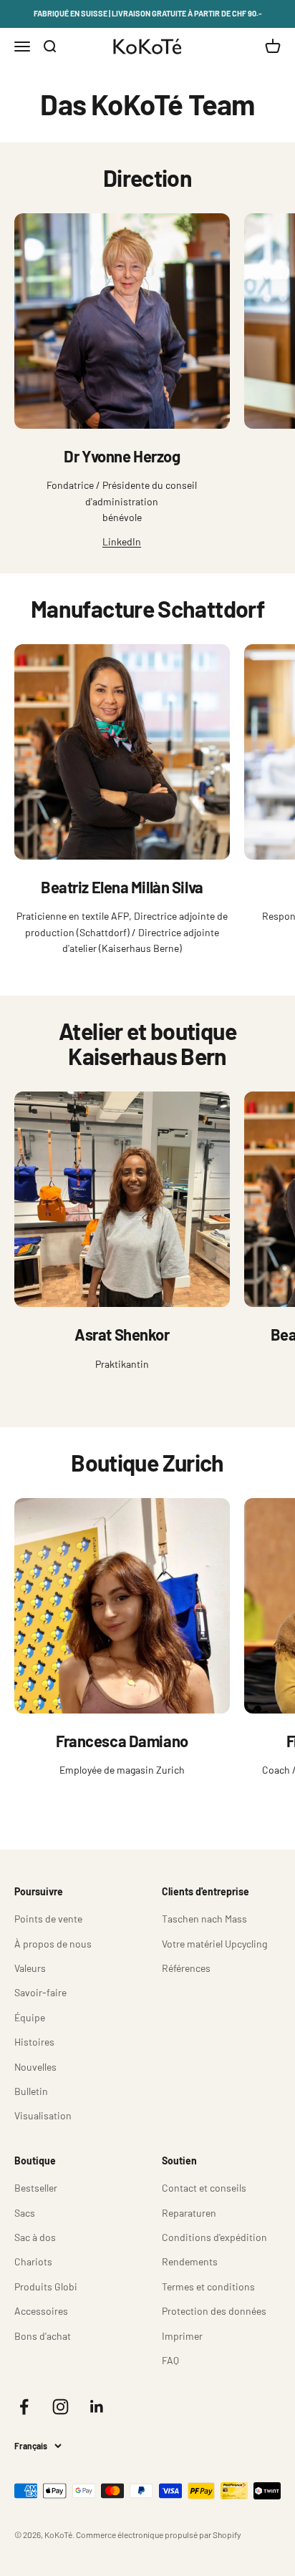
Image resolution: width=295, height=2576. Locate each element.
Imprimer (182, 2336)
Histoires (34, 2042)
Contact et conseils (204, 2188)
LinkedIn (122, 541)
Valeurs (30, 1968)
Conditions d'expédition (214, 2237)
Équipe (30, 2017)
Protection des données (214, 2311)
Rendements (190, 2261)
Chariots (33, 2261)
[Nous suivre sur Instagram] (61, 2407)
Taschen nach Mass (204, 1919)
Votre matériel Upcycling (214, 1944)
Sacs (25, 2213)
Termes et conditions (208, 2286)
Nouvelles (35, 2067)
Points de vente (48, 1919)
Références (186, 1968)
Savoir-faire (40, 1992)
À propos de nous (53, 1944)
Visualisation (43, 2115)
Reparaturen (189, 2213)
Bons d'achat (43, 2336)
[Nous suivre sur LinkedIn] (97, 2407)
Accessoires (41, 2311)
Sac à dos (35, 2237)
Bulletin (31, 2091)
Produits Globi (46, 2286)
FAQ (170, 2360)
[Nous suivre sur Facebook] (24, 2407)
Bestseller (36, 2188)
